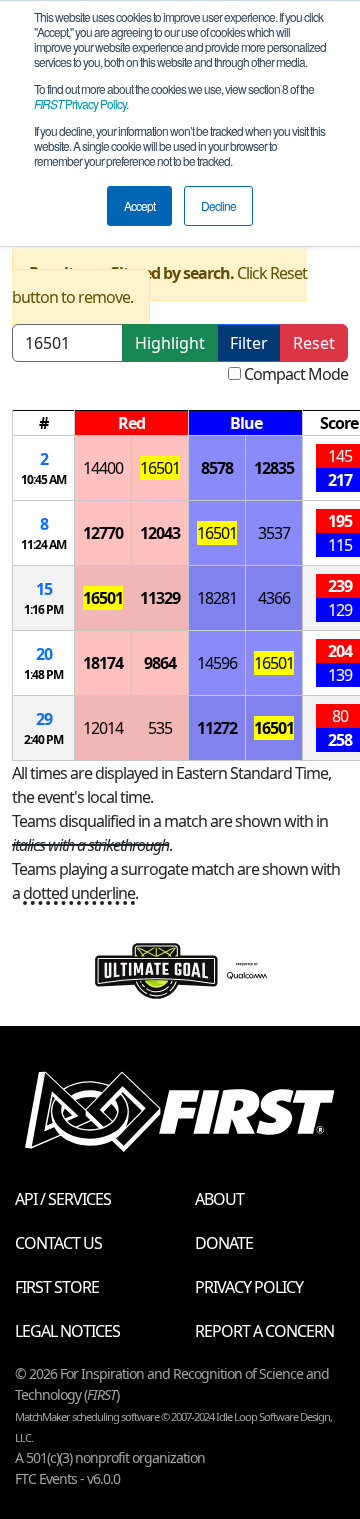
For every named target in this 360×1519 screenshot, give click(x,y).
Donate (224, 1243)
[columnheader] (44, 423)
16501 (160, 468)
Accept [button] (139, 205)
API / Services (63, 1199)
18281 (217, 598)
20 (44, 654)
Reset (314, 343)
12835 (274, 468)
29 (44, 719)
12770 (103, 533)
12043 (160, 533)
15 (44, 589)
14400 (103, 468)
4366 (274, 598)
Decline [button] (218, 205)
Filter (249, 343)
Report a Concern (264, 1331)
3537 (274, 533)
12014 (103, 728)
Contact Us (58, 1243)
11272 (217, 728)
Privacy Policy (80, 103)
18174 (103, 663)
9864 (160, 663)
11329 (160, 598)
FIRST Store (57, 1287)
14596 (217, 663)
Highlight (170, 343)
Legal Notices (67, 1331)
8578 (217, 468)
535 (160, 728)
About (219, 1199)
